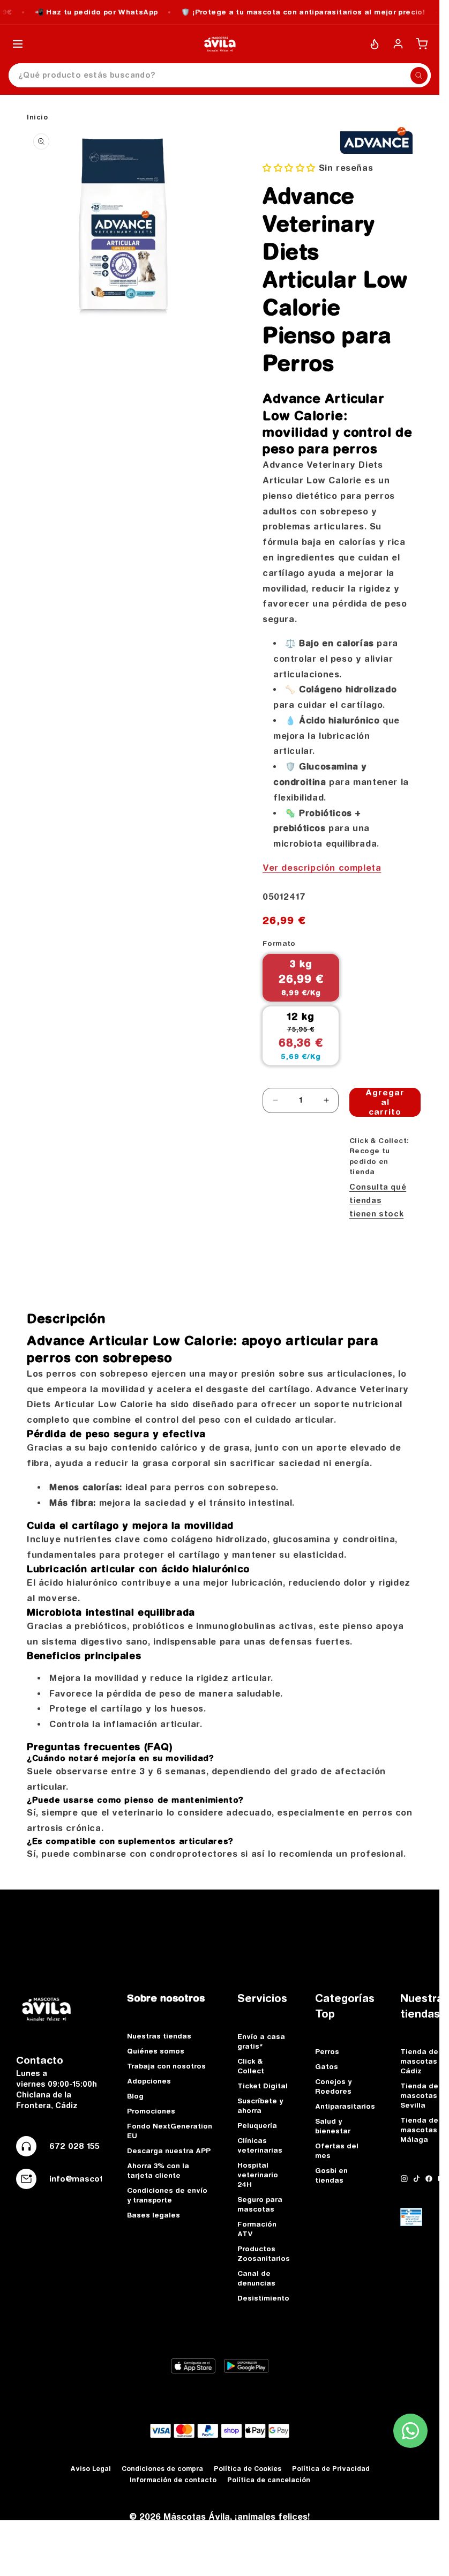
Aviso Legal (91, 2469)
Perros (327, 2051)
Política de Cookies (248, 2469)
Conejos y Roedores (333, 2086)
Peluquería (257, 2125)
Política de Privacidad (331, 2469)
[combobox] (220, 75)
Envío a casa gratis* (261, 2041)
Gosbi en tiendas (331, 2175)
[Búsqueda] (419, 76)
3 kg (301, 977)
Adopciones (149, 2081)
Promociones (151, 2111)
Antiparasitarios (345, 2106)
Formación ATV (257, 2229)
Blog (135, 2096)
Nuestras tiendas (159, 2036)
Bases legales (154, 2215)
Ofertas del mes (337, 2151)
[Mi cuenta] (398, 44)
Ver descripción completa (322, 868)
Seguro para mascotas (260, 2204)
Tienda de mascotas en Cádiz (424, 2061)
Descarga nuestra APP (169, 2151)
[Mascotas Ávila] (220, 44)
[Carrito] (422, 44)
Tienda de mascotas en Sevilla (424, 2095)
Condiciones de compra (162, 2469)
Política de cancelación (269, 2480)
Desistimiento (263, 2298)
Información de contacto (173, 2480)
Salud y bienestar (333, 2126)
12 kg (301, 1036)
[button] (291, 168)
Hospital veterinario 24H (258, 2175)
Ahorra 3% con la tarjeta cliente (158, 2170)
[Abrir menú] (18, 44)
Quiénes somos (156, 2051)
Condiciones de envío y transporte (167, 2195)
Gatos (327, 2066)
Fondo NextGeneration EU (170, 2131)
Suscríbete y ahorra (260, 2105)
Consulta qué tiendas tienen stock (378, 1200)
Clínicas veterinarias (260, 2145)
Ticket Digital (263, 2086)
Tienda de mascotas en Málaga (424, 2130)
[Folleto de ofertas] (375, 44)
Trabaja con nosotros (166, 2066)
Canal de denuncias (256, 2278)
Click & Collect (251, 2066)
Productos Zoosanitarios (264, 2253)
